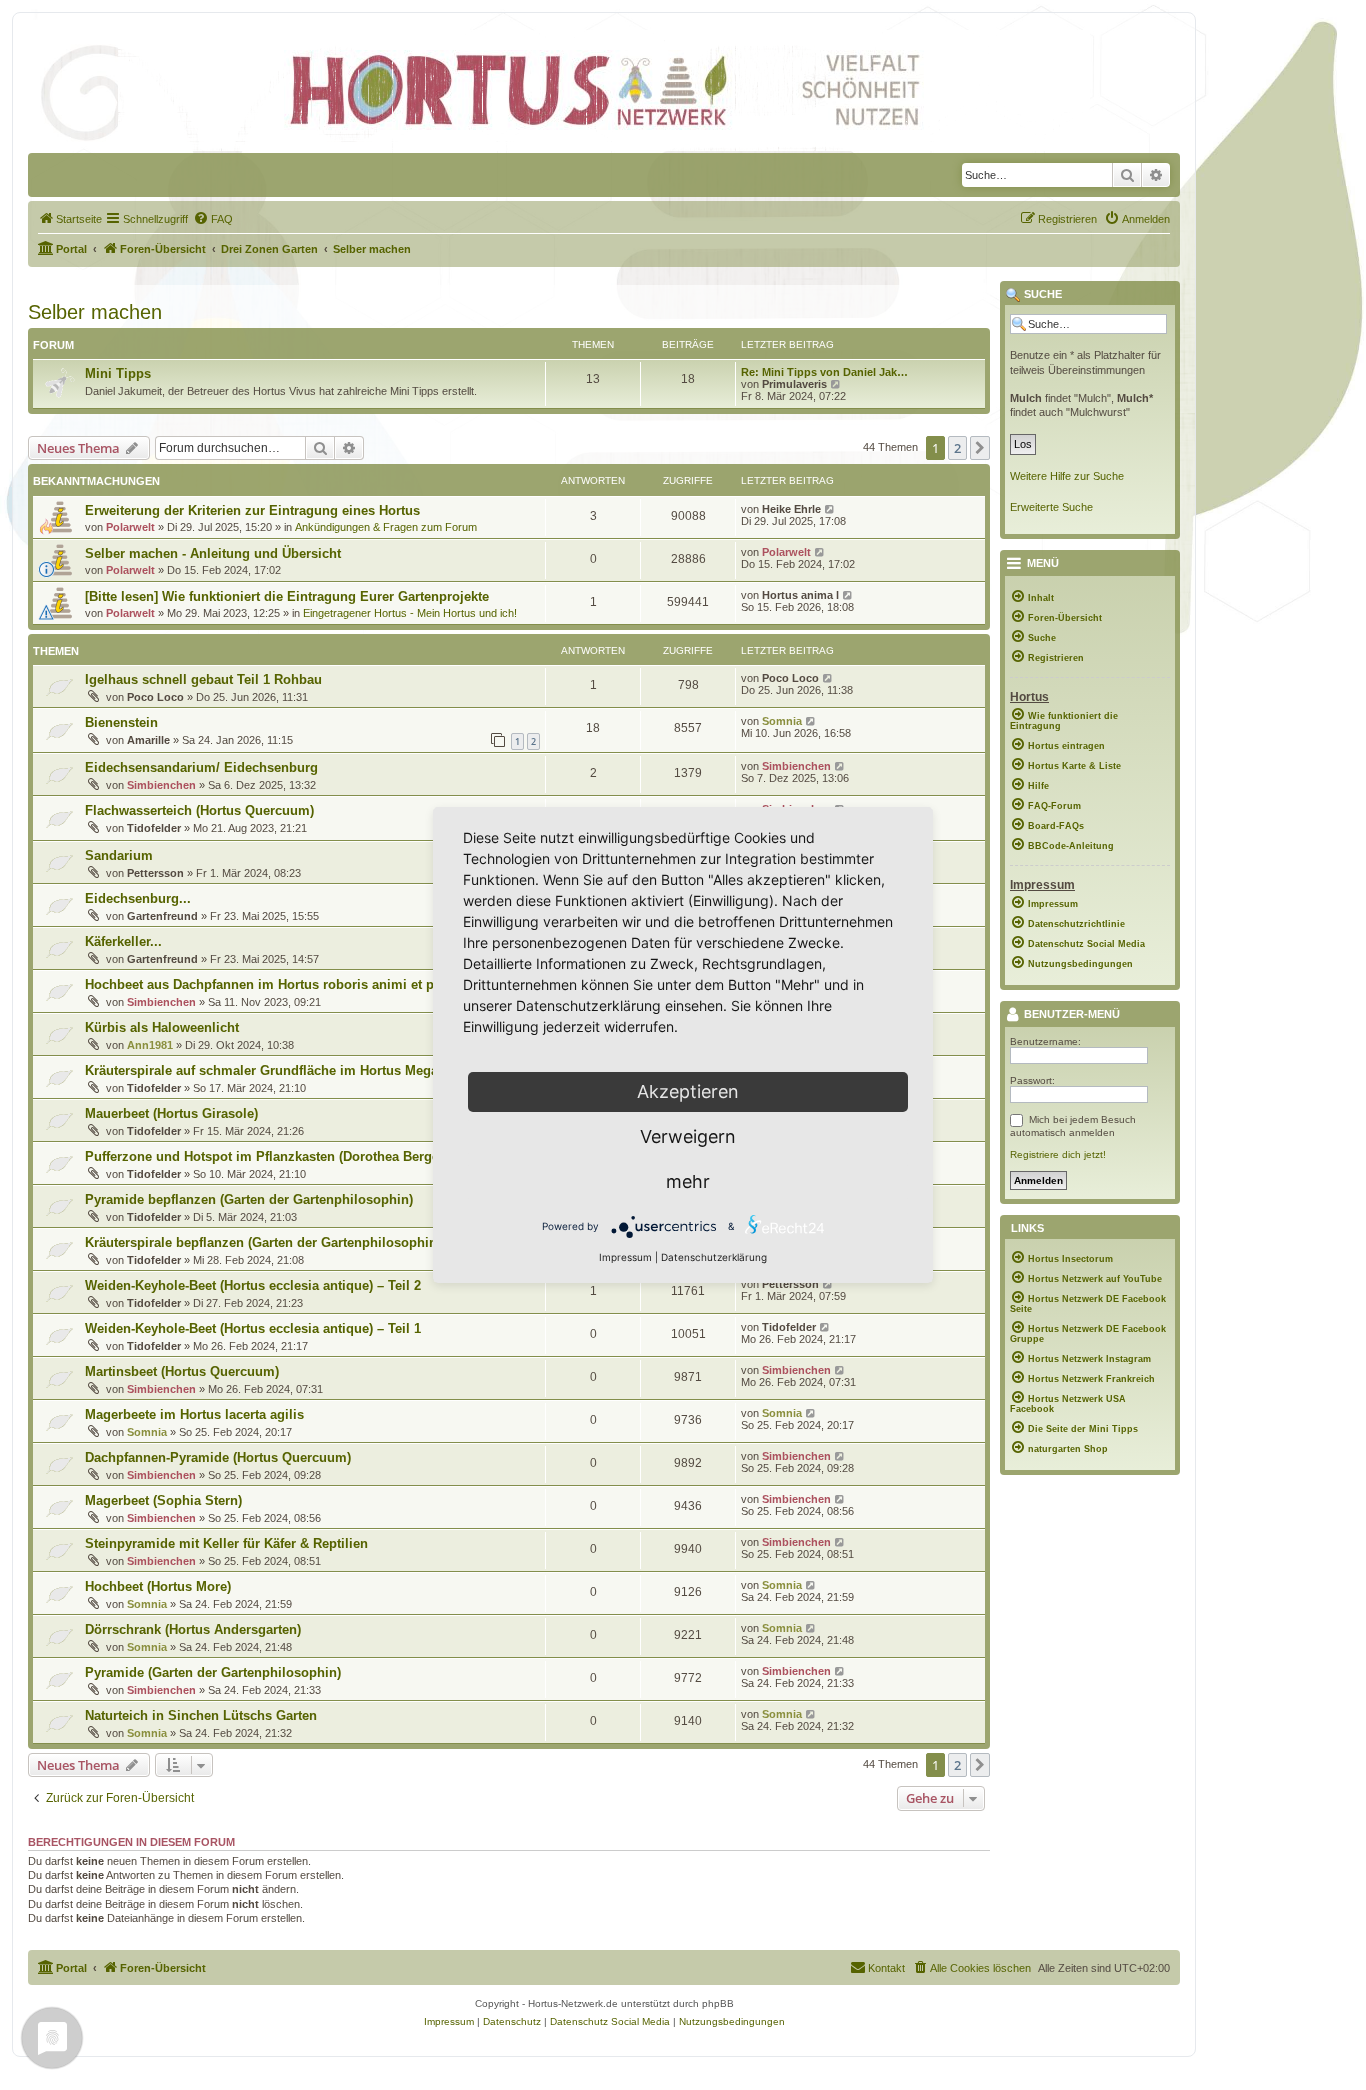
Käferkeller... (123, 941)
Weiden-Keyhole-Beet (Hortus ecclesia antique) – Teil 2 (253, 1285)
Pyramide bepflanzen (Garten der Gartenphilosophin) (249, 1199)
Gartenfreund (162, 916)
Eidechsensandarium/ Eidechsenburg (201, 767)
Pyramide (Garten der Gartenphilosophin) (213, 1672)
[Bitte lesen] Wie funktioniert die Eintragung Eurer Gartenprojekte (287, 596)
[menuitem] (70, 219)
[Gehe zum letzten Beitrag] (830, 509)
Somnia (782, 721)
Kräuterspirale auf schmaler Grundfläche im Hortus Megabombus (287, 1070)
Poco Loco (155, 697)
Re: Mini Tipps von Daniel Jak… (824, 372)
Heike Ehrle (791, 509)
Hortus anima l (800, 595)
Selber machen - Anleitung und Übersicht (213, 553)
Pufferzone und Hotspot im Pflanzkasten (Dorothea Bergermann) (284, 1156)
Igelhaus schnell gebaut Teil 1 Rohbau (203, 679)
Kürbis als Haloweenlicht (162, 1027)
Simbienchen (161, 785)
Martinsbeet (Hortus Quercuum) (182, 1371)
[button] (980, 448)
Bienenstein (121, 722)
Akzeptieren (688, 1091)
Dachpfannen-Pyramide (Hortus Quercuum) (218, 1457)
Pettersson (155, 873)
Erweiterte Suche (1051, 507)
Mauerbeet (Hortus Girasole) (171, 1113)
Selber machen (95, 312)
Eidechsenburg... (138, 898)
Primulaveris (794, 384)
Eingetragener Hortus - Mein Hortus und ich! (410, 613)
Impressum (625, 1257)
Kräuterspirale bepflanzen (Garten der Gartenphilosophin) (263, 1242)
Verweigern (688, 1136)
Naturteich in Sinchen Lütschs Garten (201, 1715)
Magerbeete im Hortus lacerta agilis (194, 1414)
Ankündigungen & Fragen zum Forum (386, 527)
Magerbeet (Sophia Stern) (163, 1500)
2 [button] (957, 448)
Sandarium (119, 855)
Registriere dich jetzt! (1058, 1154)
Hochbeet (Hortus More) (158, 1586)
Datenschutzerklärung (714, 1257)
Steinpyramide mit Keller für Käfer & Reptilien (226, 1543)
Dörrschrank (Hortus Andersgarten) (193, 1629)
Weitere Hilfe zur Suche (1067, 476)
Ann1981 (150, 1045)
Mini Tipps (118, 373)
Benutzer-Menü (1070, 1015)
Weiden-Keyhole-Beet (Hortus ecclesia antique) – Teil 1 (253, 1328)
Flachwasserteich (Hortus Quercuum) (199, 810)
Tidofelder (154, 828)
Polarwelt (130, 527)
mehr (688, 1181)
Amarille (148, 740)
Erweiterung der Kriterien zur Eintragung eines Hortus (252, 510)
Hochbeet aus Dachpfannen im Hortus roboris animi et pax (266, 984)
